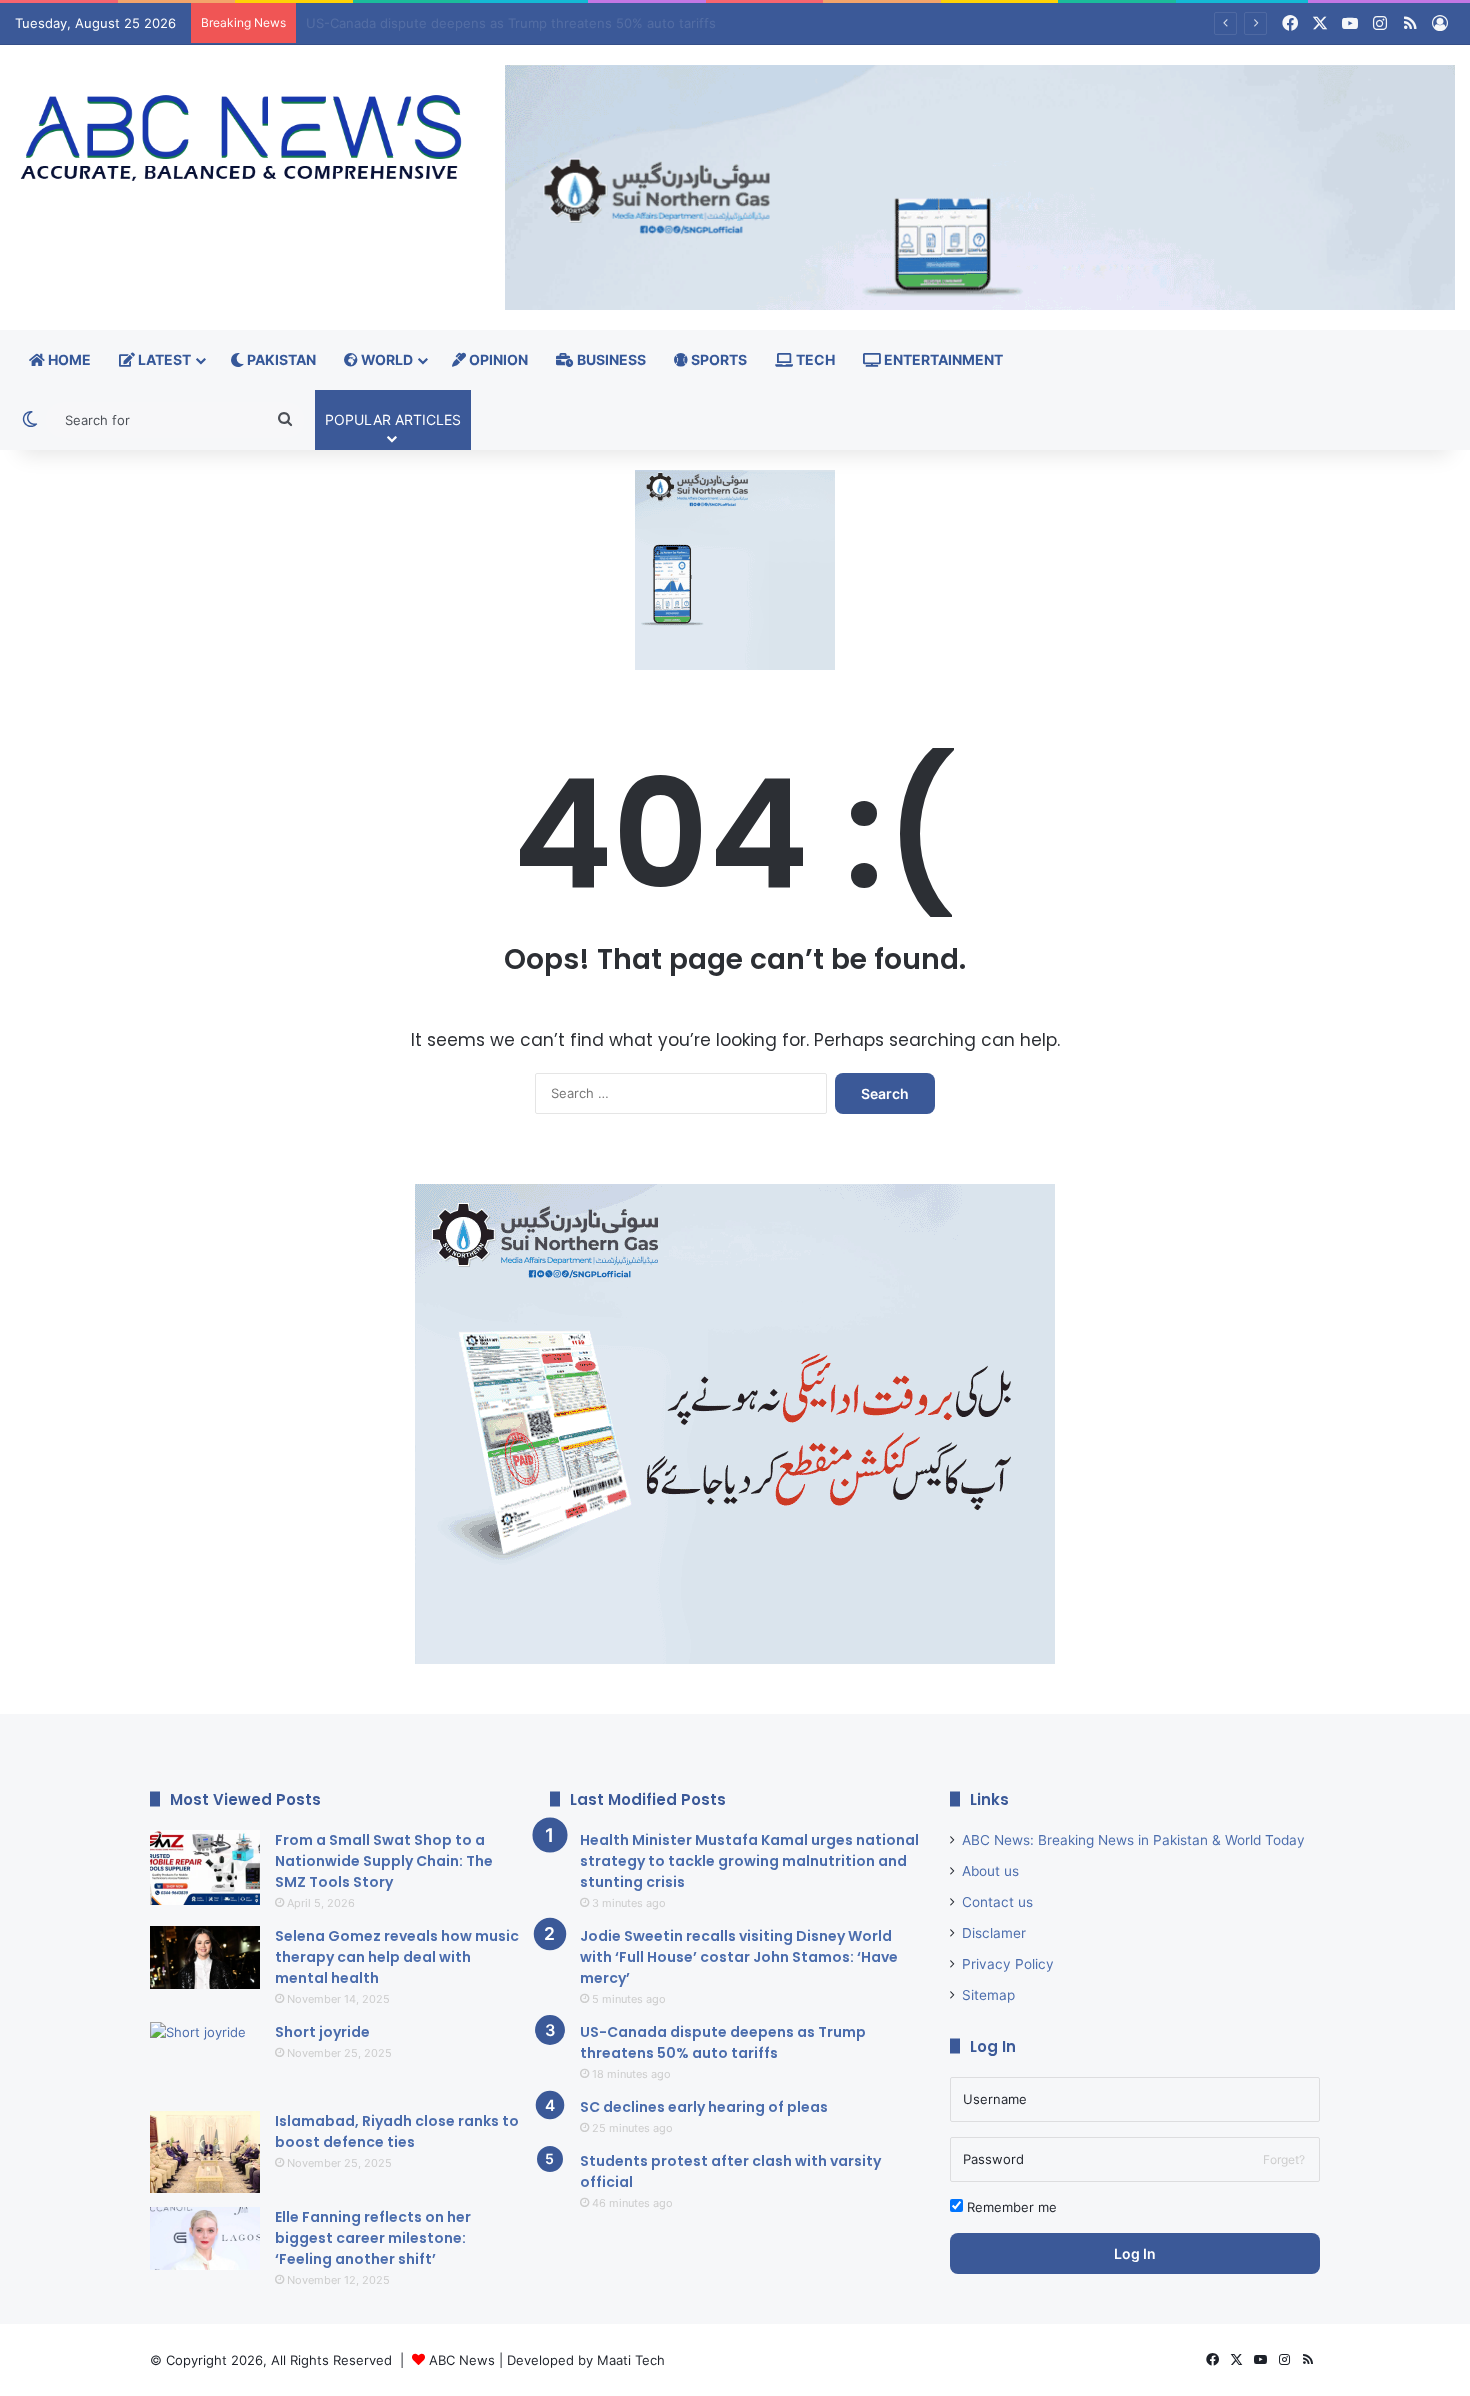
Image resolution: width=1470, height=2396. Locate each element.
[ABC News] (245, 140)
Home (68, 359)
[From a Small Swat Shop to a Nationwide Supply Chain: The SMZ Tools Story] (205, 1867)
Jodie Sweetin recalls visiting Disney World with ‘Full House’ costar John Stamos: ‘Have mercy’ (739, 1957)
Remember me (1010, 2207)
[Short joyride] (205, 2059)
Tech (814, 359)
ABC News (462, 2360)
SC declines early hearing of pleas (412, 23)
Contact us (997, 1902)
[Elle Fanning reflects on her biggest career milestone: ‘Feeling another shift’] (205, 2238)
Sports (717, 359)
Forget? (1284, 2159)
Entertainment (942, 359)
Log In (1135, 2253)
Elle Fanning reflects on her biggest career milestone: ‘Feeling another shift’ (373, 2238)
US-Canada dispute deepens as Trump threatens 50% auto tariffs (723, 2042)
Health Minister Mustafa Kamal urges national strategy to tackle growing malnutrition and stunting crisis (749, 1861)
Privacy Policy (1008, 1964)
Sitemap (988, 1995)
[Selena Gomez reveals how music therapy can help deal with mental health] (205, 1957)
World (385, 359)
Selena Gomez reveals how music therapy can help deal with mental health (397, 1957)
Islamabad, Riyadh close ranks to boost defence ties (397, 2131)
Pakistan (280, 359)
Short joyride (322, 2032)
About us (990, 1871)
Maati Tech (631, 2360)
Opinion (497, 359)
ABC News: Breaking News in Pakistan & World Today (1133, 1840)
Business (610, 359)
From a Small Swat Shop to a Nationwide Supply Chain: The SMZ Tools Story (384, 1861)
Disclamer (994, 1933)
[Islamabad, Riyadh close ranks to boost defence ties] (205, 2152)
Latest (163, 359)
